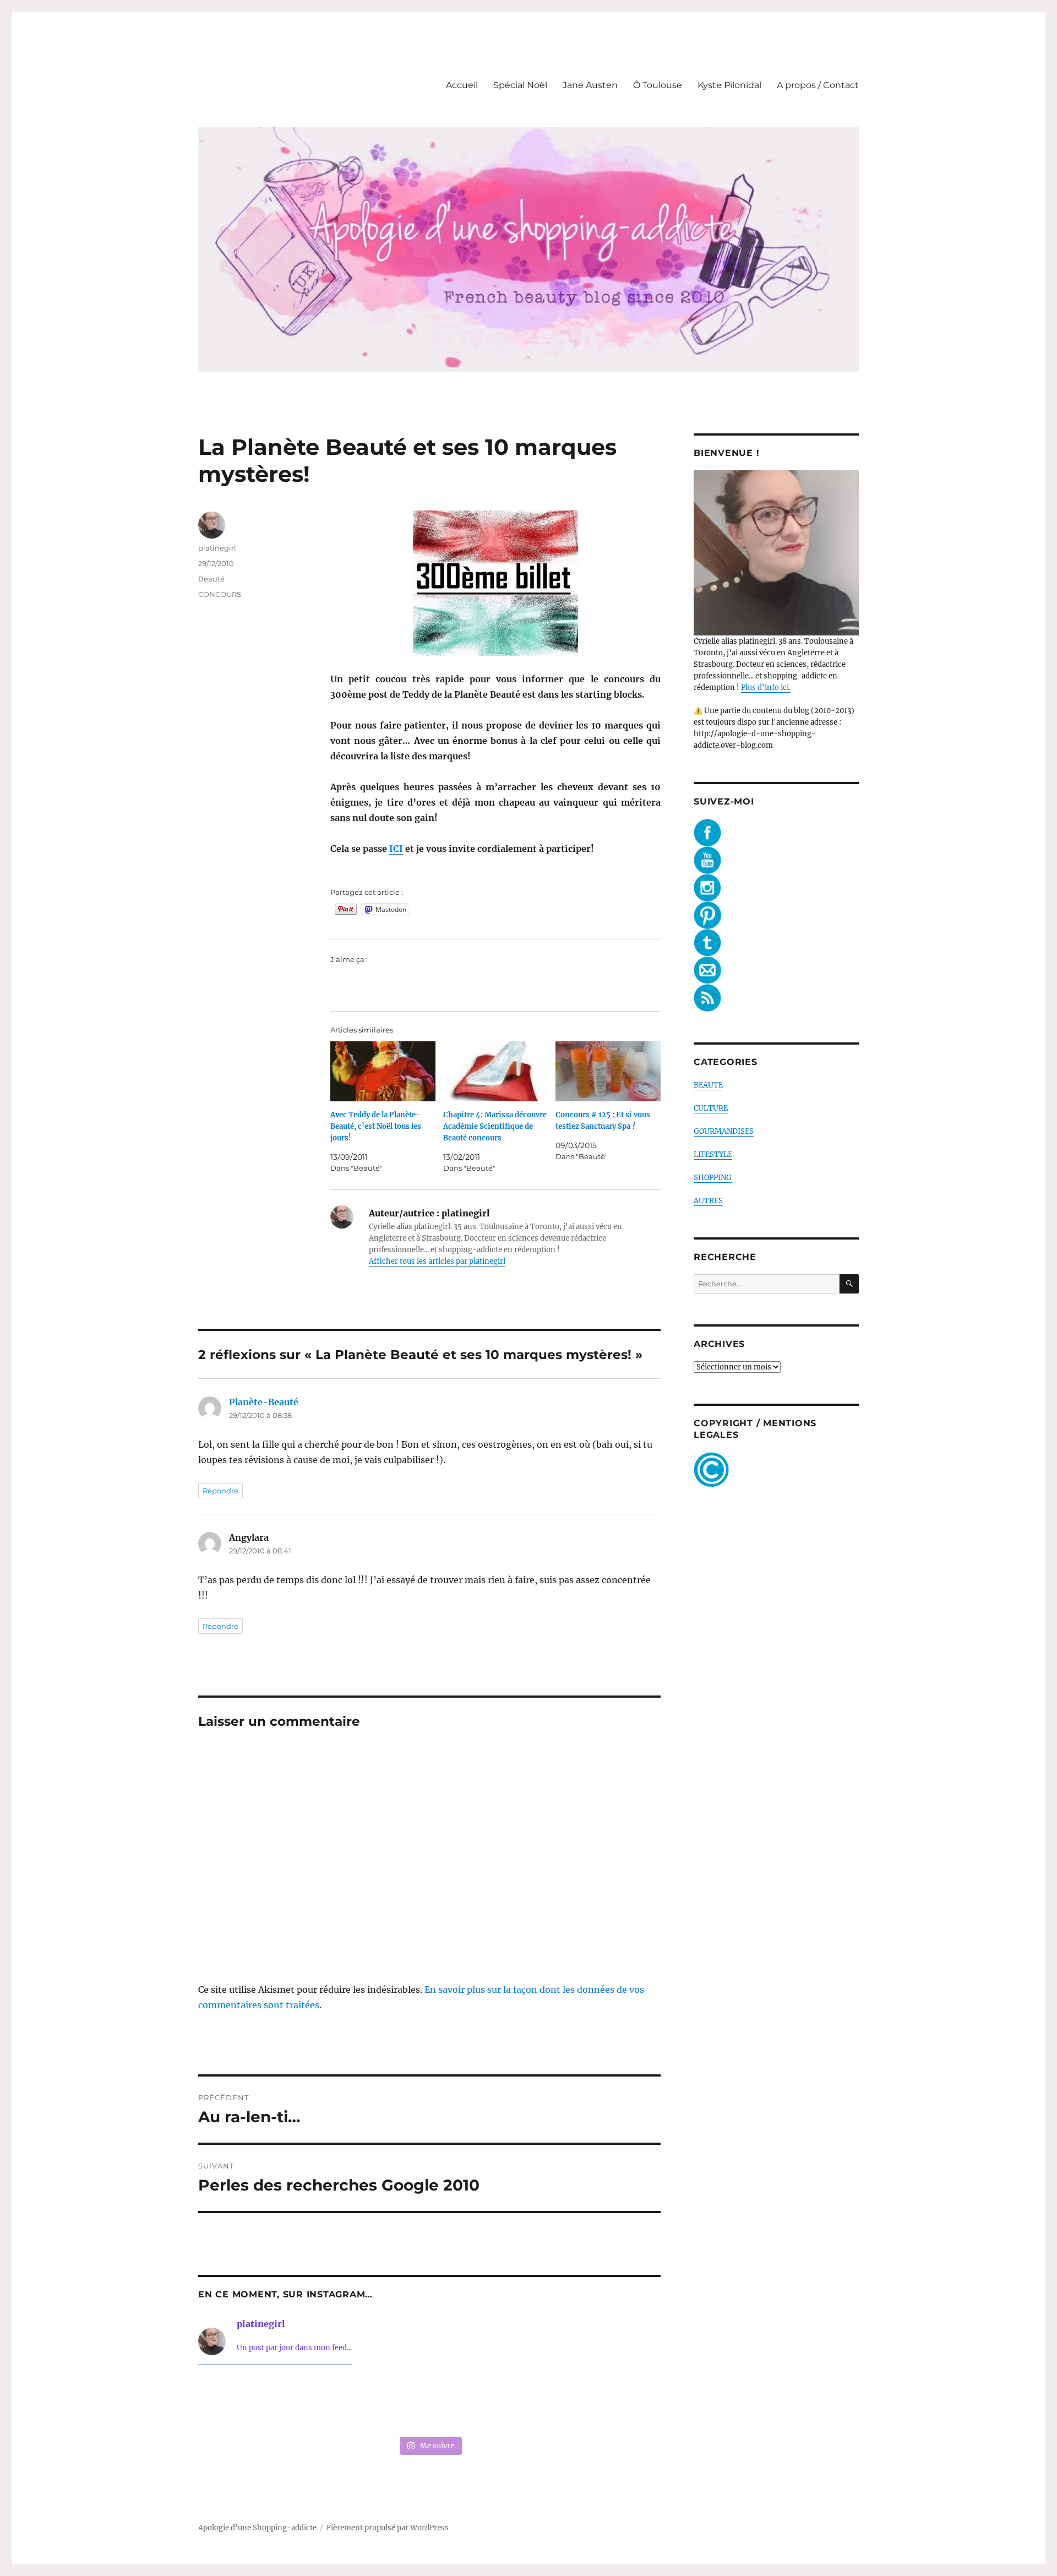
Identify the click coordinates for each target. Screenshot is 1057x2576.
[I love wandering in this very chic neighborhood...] (429, 2403)
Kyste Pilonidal (729, 85)
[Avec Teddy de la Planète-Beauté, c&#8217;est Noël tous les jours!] (383, 1071)
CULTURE (711, 1108)
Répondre (220, 1491)
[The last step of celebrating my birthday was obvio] (617, 2403)
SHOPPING (713, 1178)
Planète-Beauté (264, 1402)
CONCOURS (220, 594)
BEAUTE (708, 1085)
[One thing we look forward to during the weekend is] (336, 2403)
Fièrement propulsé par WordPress (388, 2528)
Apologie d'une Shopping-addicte (257, 2528)
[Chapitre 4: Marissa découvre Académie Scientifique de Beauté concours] (496, 1071)
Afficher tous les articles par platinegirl (437, 1261)
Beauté (211, 579)
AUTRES (708, 1201)
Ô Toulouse (658, 85)
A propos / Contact (818, 85)
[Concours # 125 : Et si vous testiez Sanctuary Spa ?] (608, 1071)
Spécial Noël (520, 85)
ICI (396, 849)
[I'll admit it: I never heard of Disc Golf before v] (242, 2403)
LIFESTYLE (713, 1154)
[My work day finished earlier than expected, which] (523, 2403)
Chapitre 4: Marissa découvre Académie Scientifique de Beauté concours (495, 1126)
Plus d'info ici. (766, 688)
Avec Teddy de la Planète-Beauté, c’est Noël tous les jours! (376, 1126)
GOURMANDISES (724, 1131)
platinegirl (217, 548)
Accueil (462, 85)
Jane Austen (590, 85)
